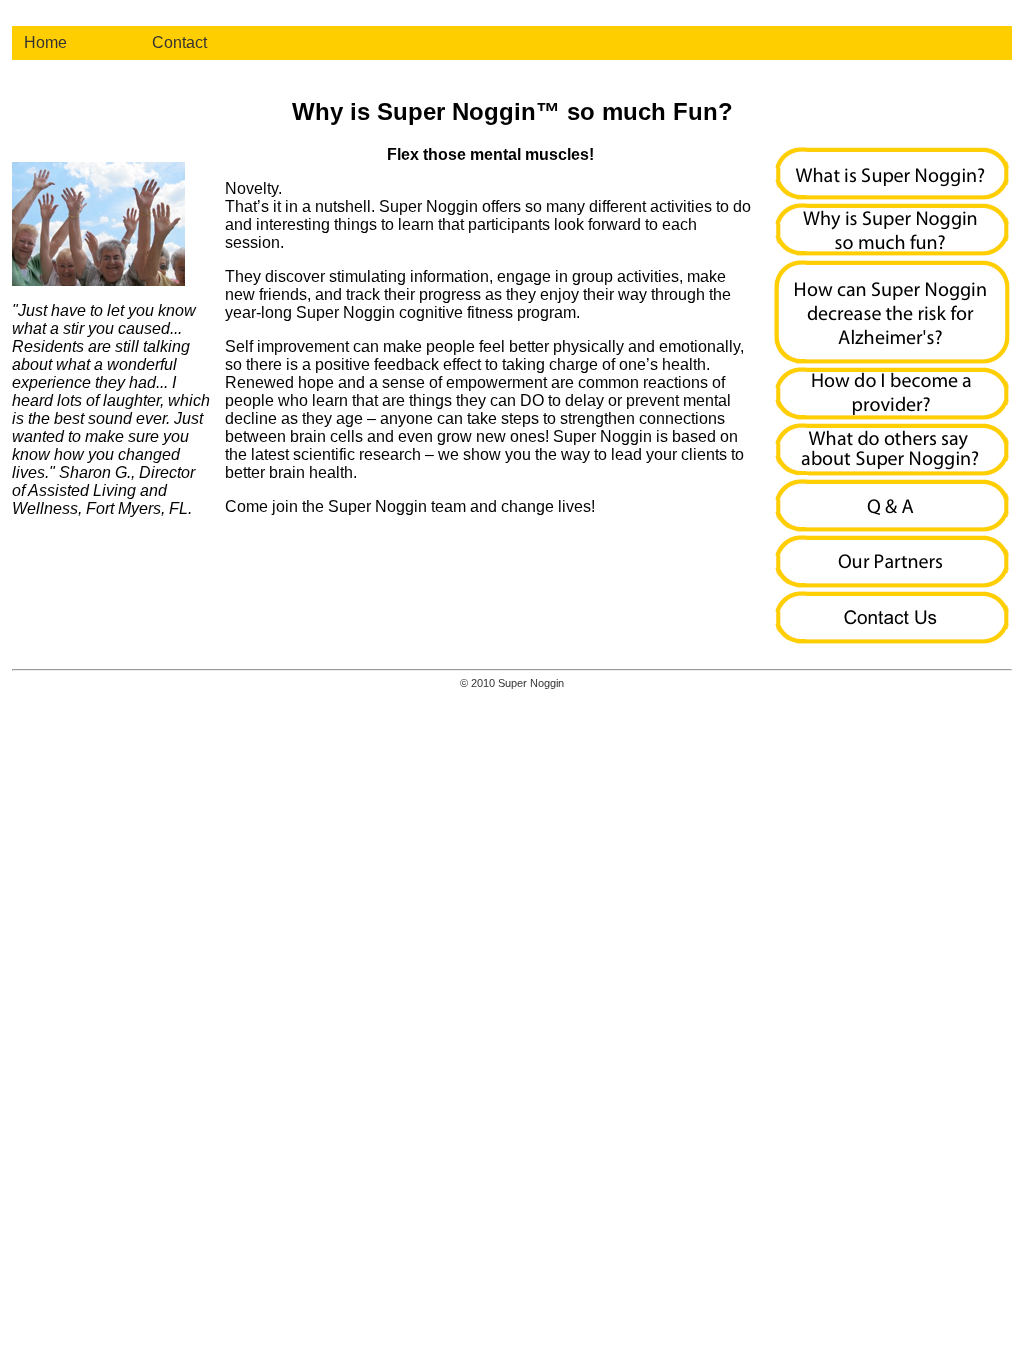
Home (45, 42)
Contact (179, 42)
